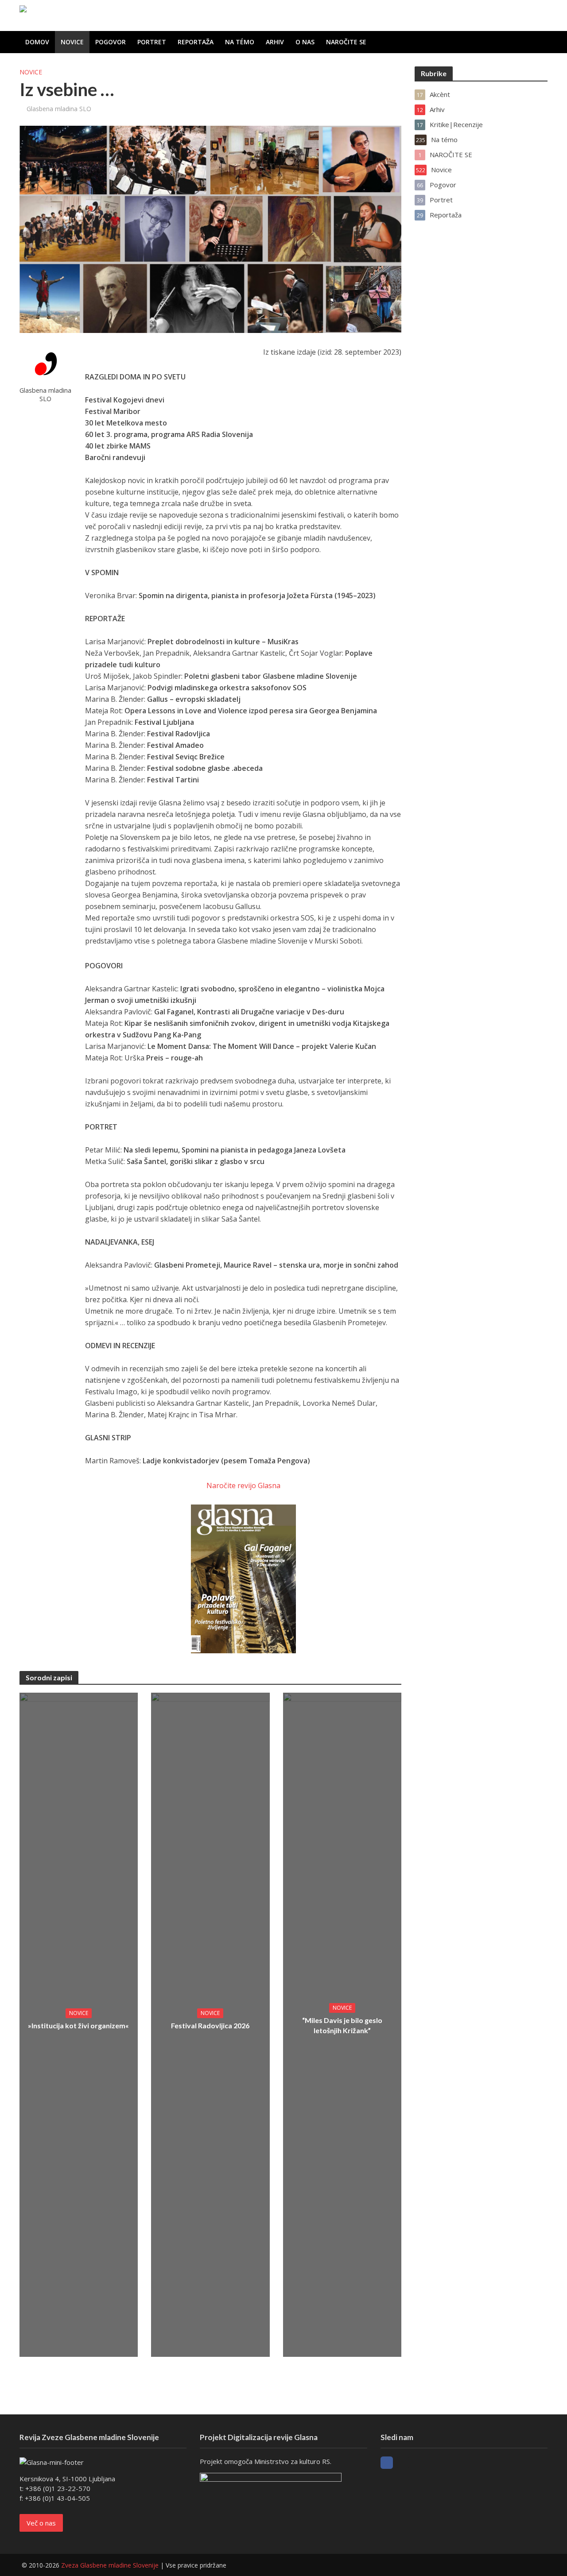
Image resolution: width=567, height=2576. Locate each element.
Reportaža (196, 42)
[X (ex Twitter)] (403, 2463)
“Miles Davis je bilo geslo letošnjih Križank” (342, 2025)
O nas (305, 42)
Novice (72, 42)
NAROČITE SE (346, 42)
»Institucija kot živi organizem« (78, 2025)
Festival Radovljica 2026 (210, 2025)
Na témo (240, 42)
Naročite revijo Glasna (243, 1485)
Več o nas (41, 2523)
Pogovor (111, 42)
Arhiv (275, 42)
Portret (152, 42)
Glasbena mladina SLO (59, 109)
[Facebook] (387, 2463)
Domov (37, 42)
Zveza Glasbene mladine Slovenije (110, 2565)
